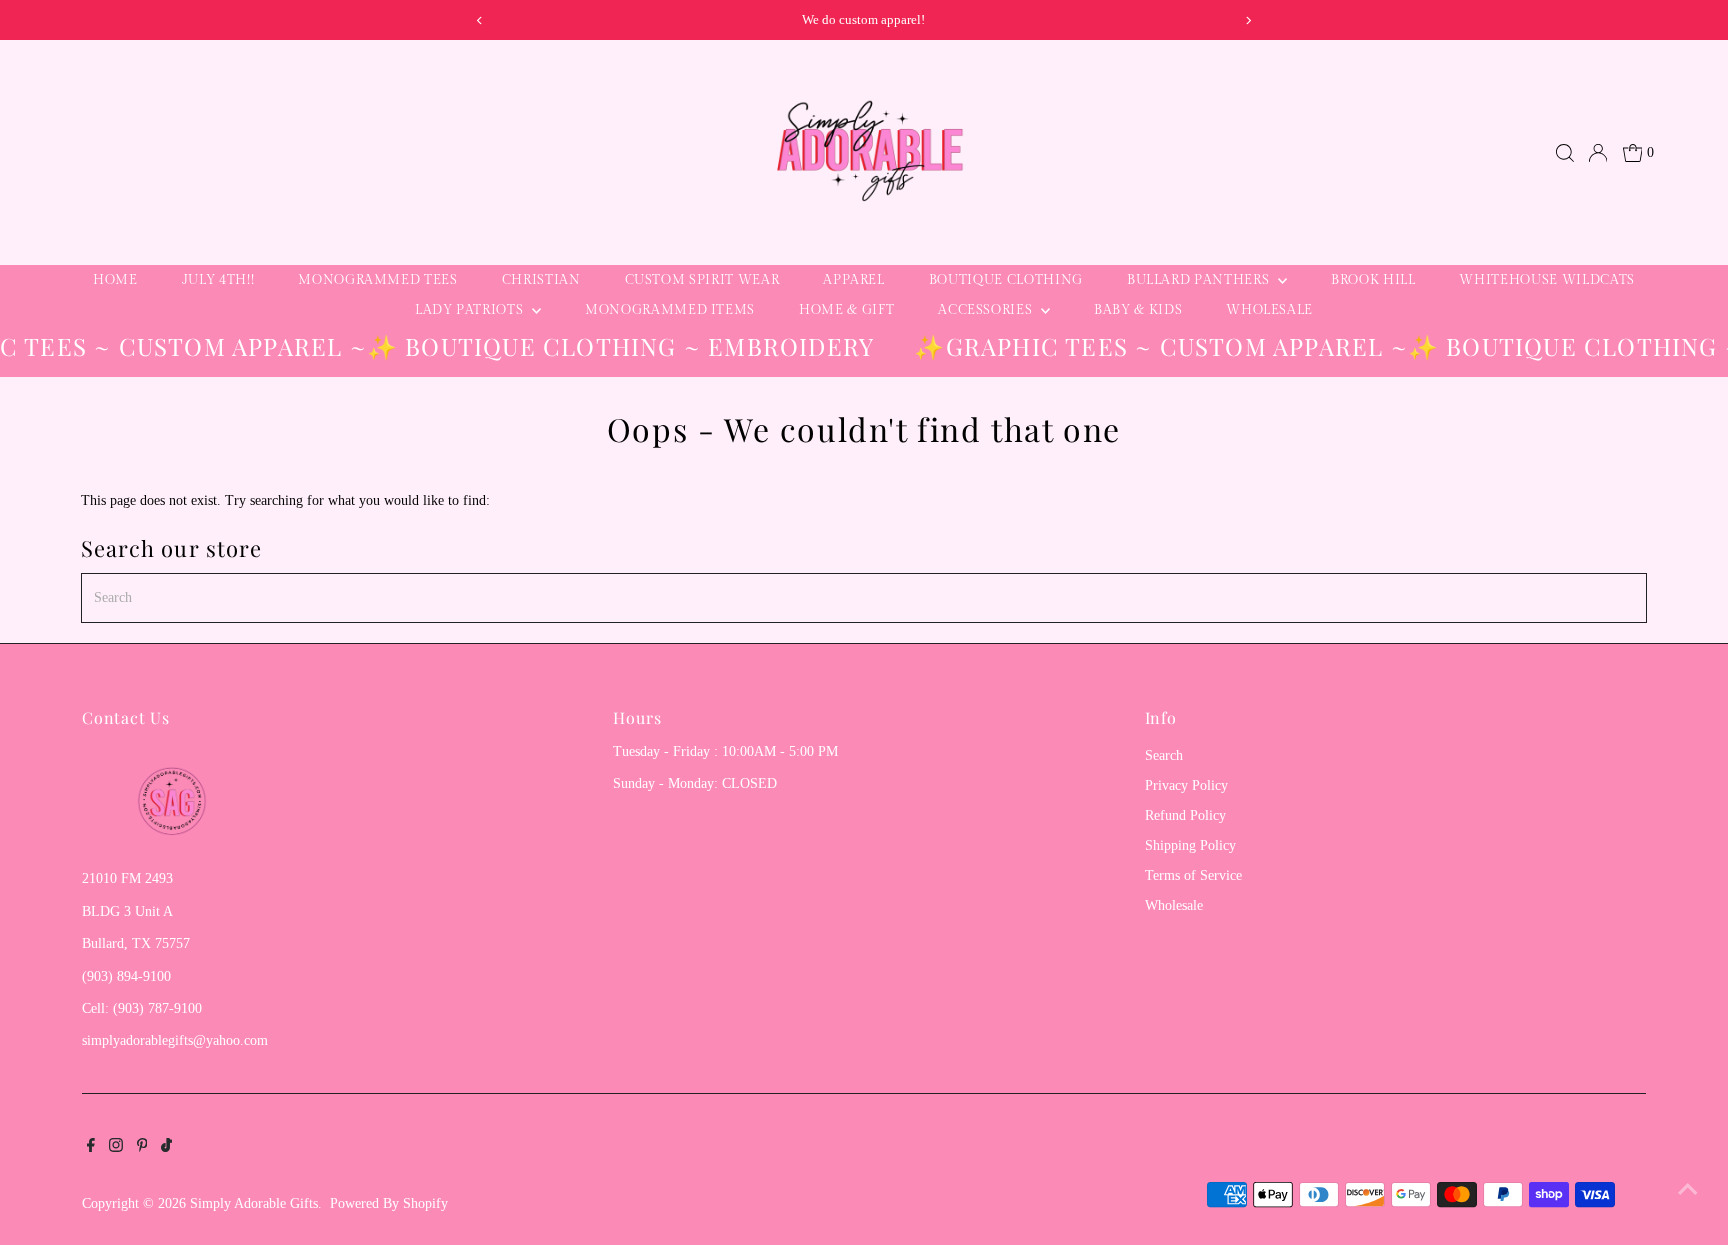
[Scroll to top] (1688, 1190)
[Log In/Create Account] (1598, 153)
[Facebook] (91, 1148)
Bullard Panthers (1200, 280)
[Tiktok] (166, 1148)
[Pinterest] (142, 1148)
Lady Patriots (471, 310)
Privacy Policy (1186, 785)
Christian (541, 280)
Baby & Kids (1138, 310)
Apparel (854, 280)
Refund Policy (1185, 815)
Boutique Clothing (1006, 280)
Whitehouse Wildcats (1546, 280)
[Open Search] (1565, 153)
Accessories (987, 310)
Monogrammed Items (670, 310)
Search (1164, 755)
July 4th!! (218, 280)
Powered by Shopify (389, 1203)
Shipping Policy (1190, 845)
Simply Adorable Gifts (254, 1203)
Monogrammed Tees (377, 280)
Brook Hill (1373, 280)
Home (115, 280)
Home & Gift (846, 310)
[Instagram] (116, 1148)
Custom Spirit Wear (702, 280)
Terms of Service (1193, 875)
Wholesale (1269, 310)
